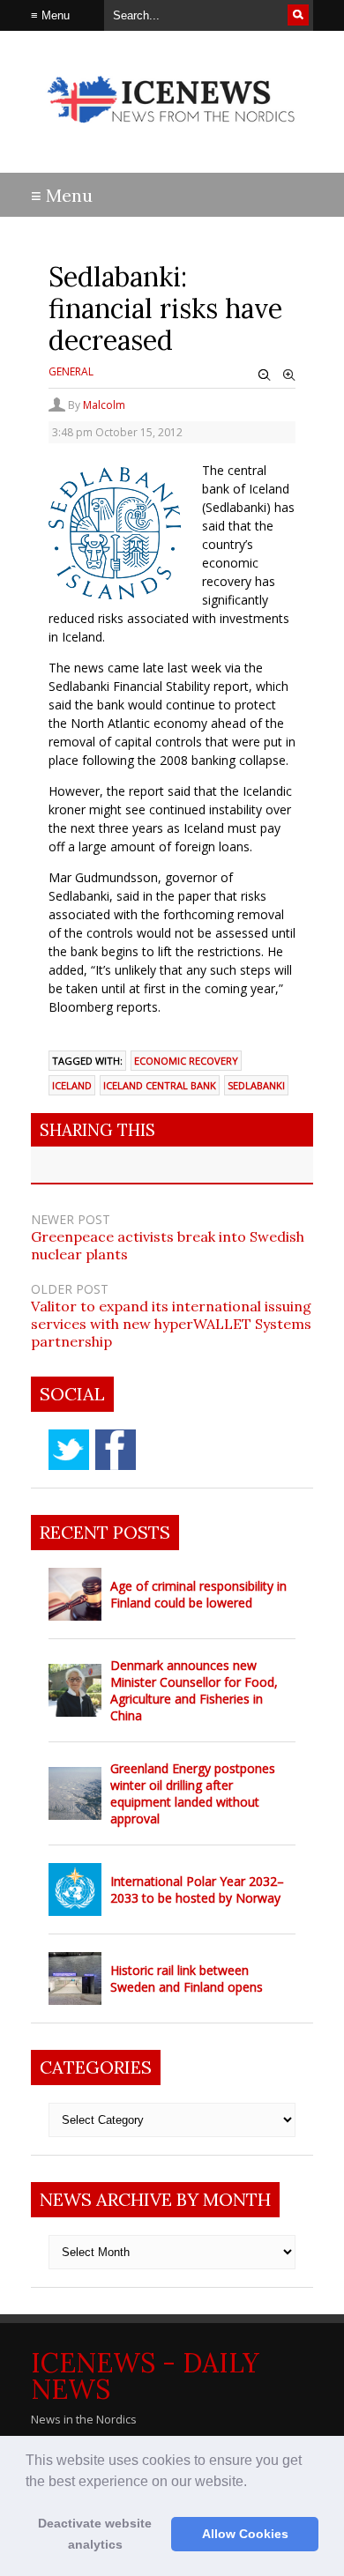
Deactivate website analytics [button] (95, 2534)
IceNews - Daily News (145, 2376)
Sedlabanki (256, 1085)
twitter (69, 1450)
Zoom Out (265, 375)
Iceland (72, 1085)
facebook (116, 1450)
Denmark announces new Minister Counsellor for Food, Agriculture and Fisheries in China (194, 1690)
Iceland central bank (160, 1085)
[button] (253, 2483)
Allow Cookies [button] (245, 2534)
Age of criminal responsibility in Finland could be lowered (198, 1594)
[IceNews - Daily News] (172, 132)
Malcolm (104, 405)
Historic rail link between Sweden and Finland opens (187, 1978)
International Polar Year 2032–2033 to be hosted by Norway (197, 1889)
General (71, 371)
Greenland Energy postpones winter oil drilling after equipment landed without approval (193, 1793)
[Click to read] (75, 1594)
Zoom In (289, 375)
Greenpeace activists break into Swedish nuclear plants (168, 1245)
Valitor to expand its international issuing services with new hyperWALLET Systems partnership (171, 1324)
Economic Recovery (186, 1061)
